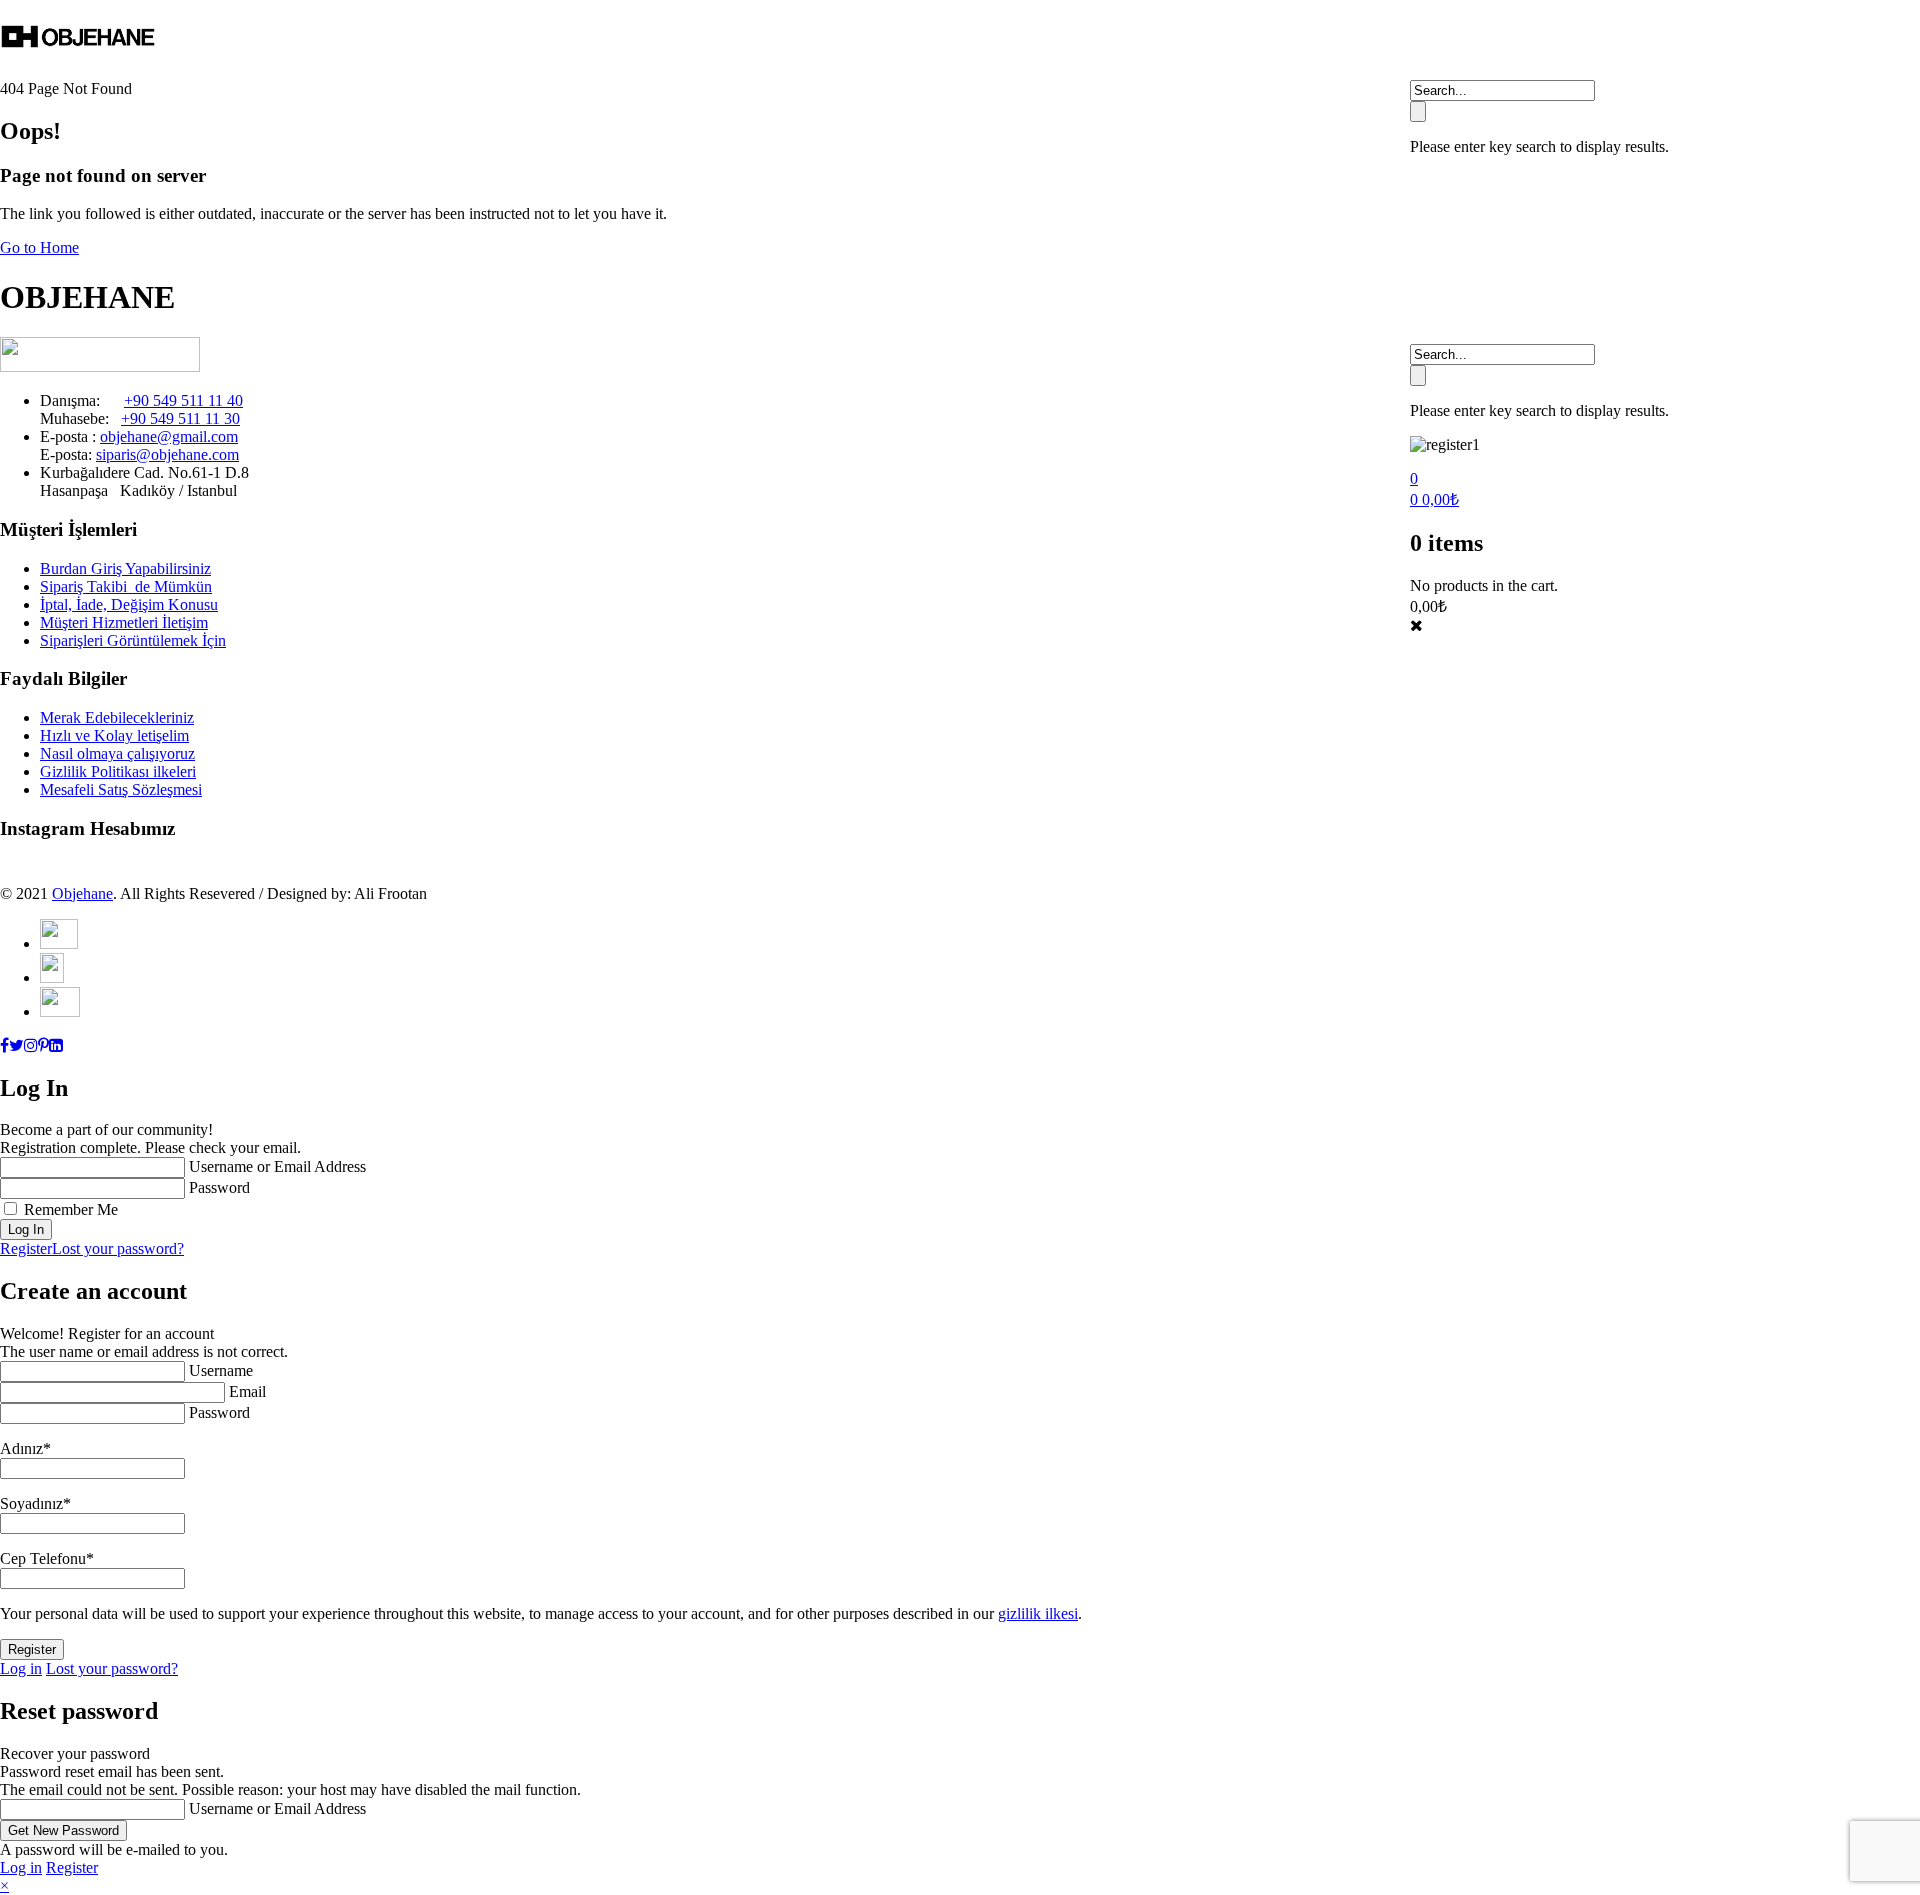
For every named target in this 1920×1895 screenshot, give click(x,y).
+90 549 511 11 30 (180, 418)
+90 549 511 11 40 (183, 400)
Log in (21, 1668)
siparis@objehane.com (167, 454)
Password (219, 1187)
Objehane (82, 893)
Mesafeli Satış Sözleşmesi (121, 789)
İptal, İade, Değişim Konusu (129, 604)
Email (247, 1391)
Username (221, 1370)
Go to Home (39, 247)
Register (26, 1248)
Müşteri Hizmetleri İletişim (124, 622)
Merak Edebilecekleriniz (117, 717)
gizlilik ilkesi (1038, 1613)
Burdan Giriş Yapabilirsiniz (125, 568)
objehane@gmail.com (169, 436)
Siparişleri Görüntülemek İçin (133, 640)
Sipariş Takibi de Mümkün (126, 586)
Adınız (25, 1448)
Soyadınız (35, 1503)
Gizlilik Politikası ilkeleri (118, 771)
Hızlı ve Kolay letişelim (114, 735)
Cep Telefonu (47, 1558)
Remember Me (71, 1209)
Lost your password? (118, 1248)
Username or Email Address (277, 1166)
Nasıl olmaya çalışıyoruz (117, 753)
